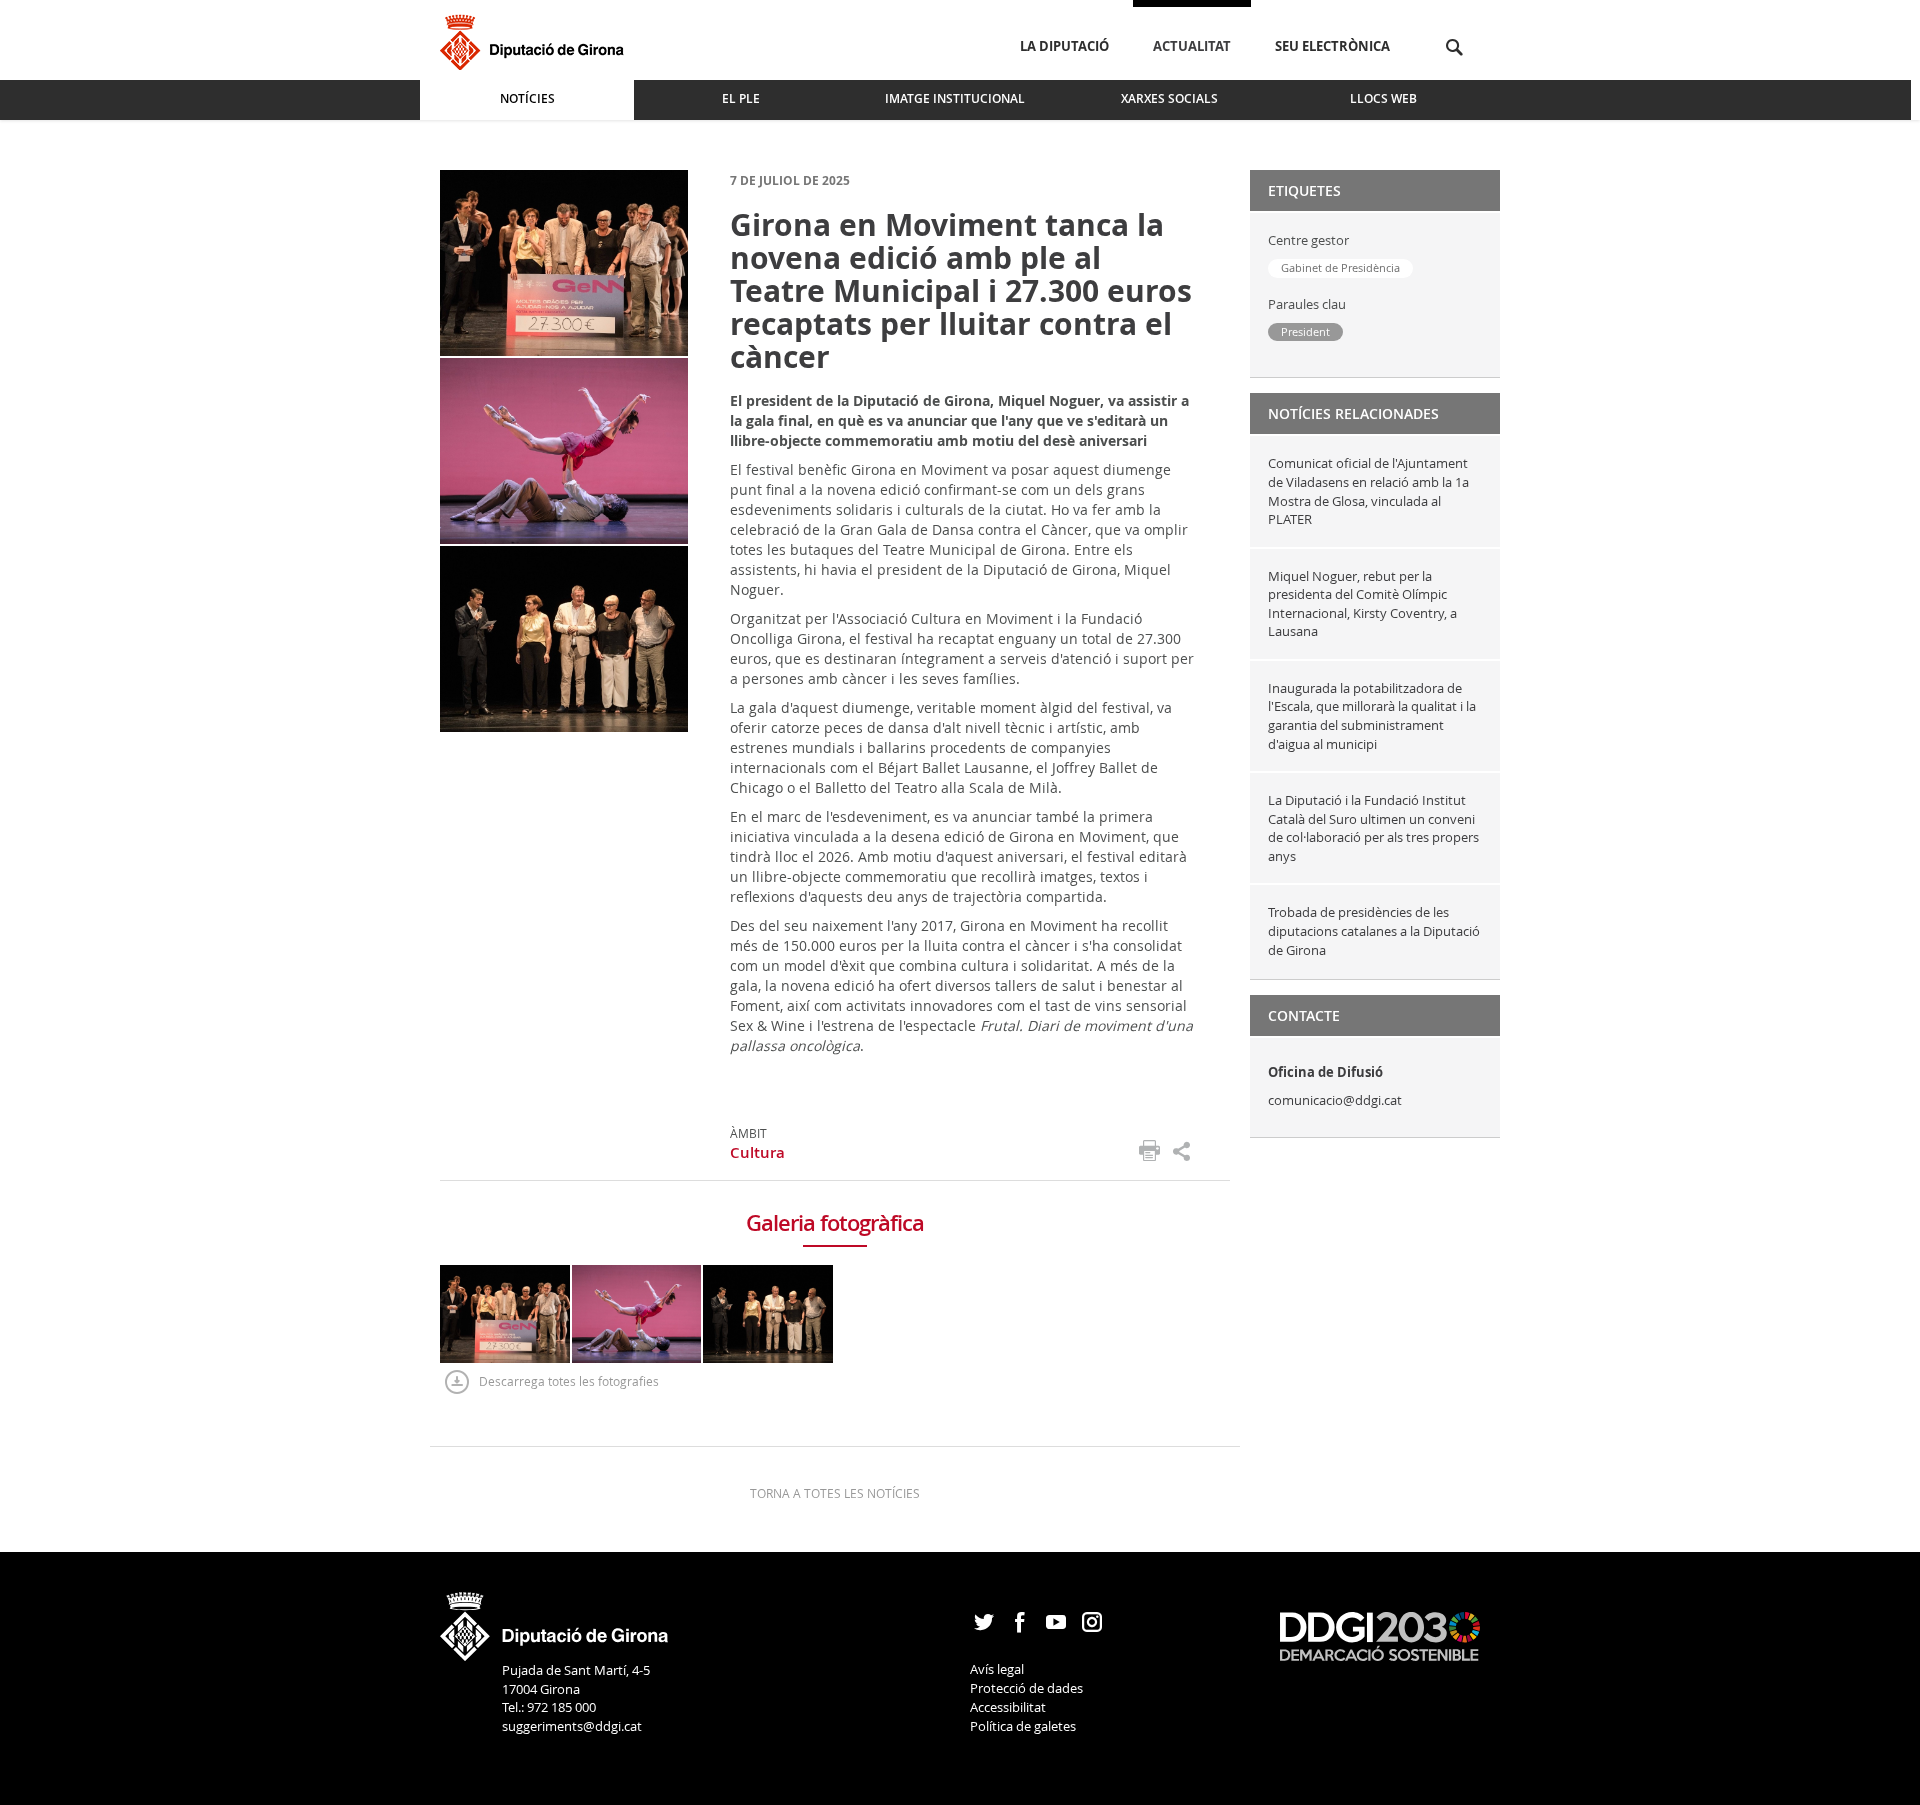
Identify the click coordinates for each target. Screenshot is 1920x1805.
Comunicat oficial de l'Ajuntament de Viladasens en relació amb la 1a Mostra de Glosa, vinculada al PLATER (1368, 491)
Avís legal (997, 1669)
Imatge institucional (955, 98)
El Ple (741, 98)
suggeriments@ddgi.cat (572, 1726)
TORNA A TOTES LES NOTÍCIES (835, 1493)
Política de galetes (1023, 1726)
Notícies (527, 98)
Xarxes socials (1169, 98)
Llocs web (1383, 98)
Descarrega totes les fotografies (569, 1381)
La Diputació (1064, 46)
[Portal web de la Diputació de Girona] (555, 1620)
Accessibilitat (1008, 1707)
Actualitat (1192, 46)
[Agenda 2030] (1380, 1635)
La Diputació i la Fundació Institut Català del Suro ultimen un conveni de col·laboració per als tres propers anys (1373, 828)
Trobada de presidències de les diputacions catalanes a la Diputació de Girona (1374, 930)
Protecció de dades (1026, 1688)
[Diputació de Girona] (535, 39)
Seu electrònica (1332, 46)
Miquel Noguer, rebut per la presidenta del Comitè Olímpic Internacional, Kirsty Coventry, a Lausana (1362, 604)
